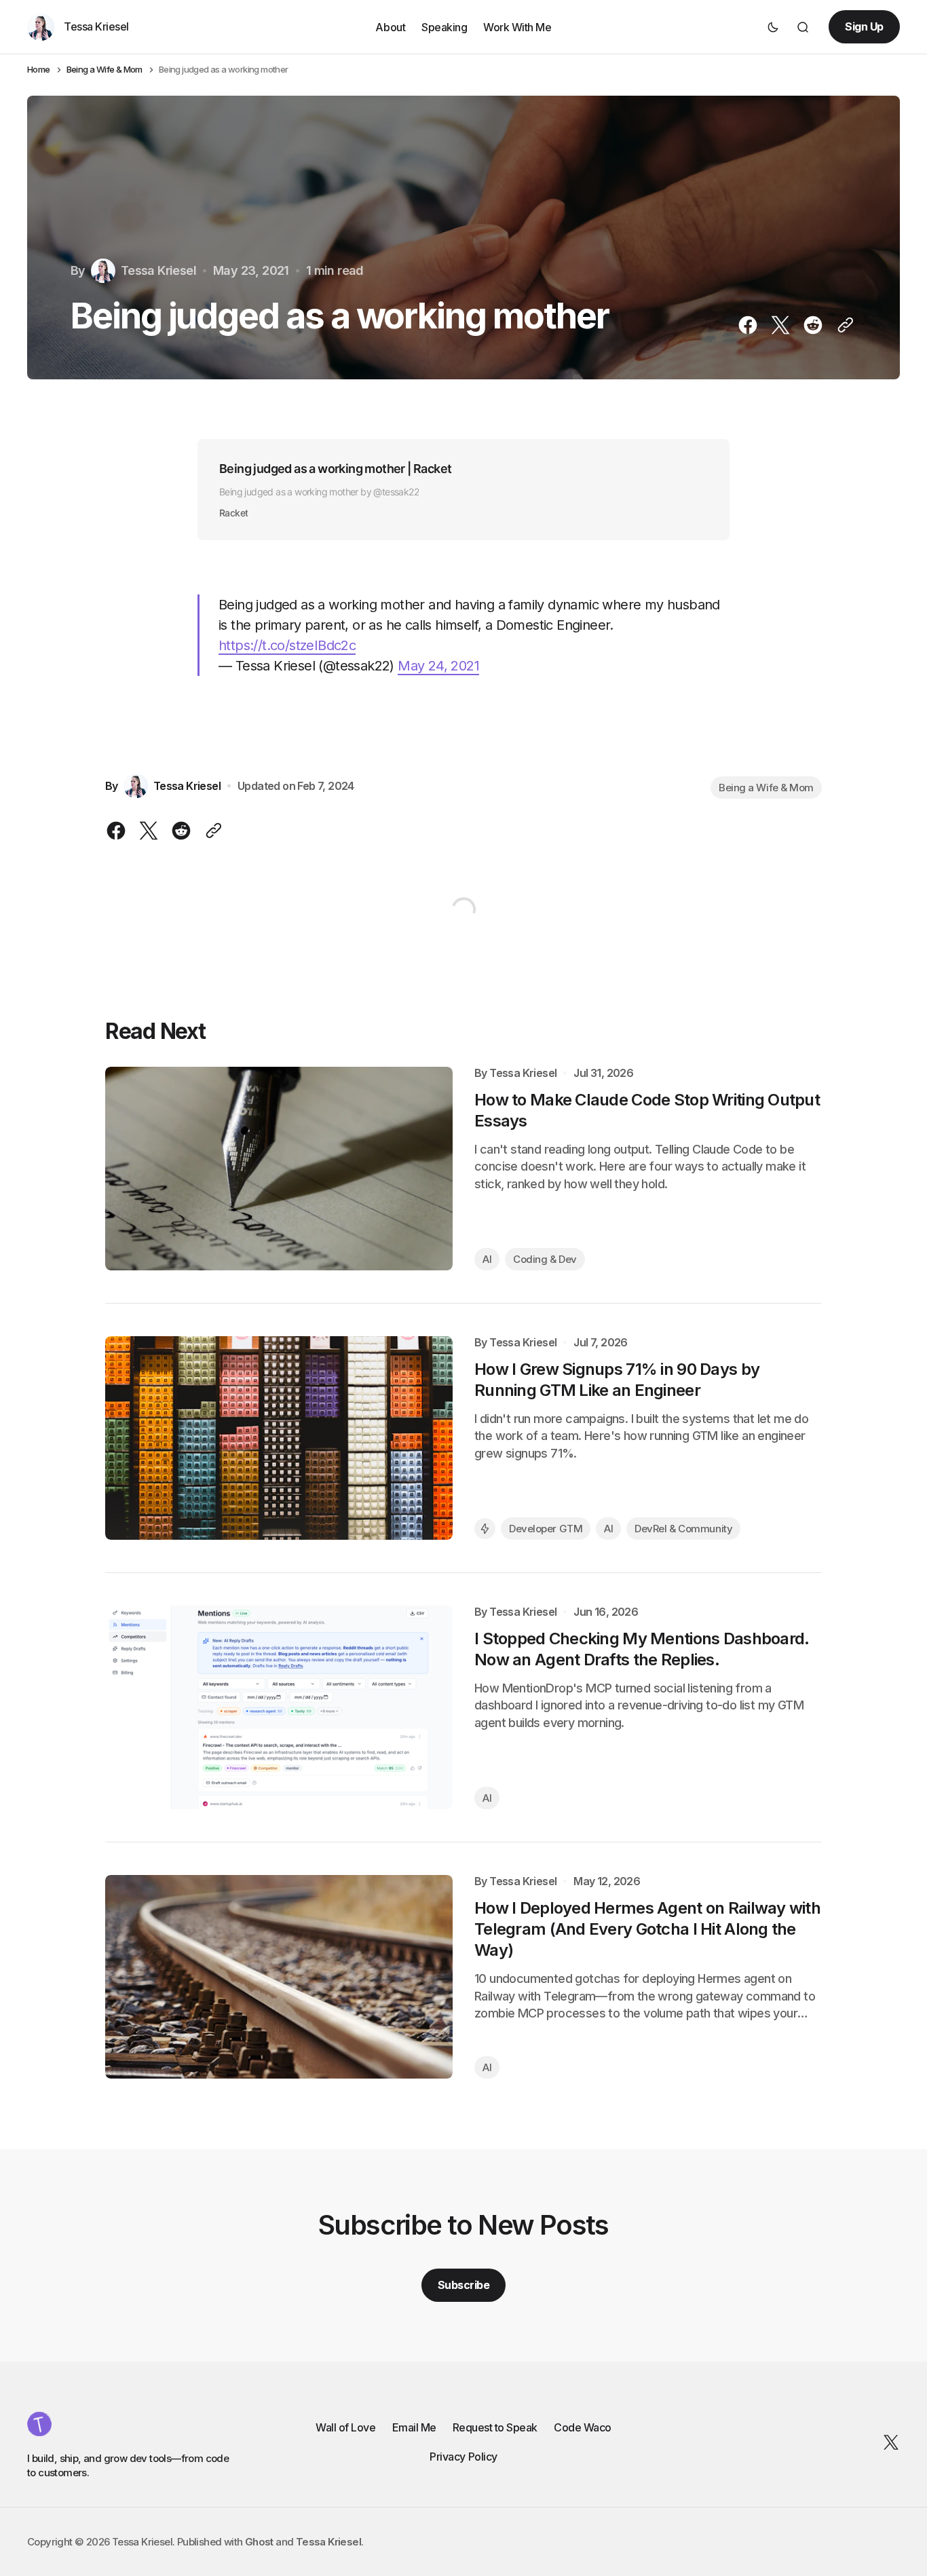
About (390, 26)
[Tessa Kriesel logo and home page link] (39, 2424)
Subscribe (464, 2285)
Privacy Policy (463, 2457)
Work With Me (517, 26)
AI (487, 1259)
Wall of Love (345, 2427)
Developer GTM (546, 1529)
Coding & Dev (545, 1259)
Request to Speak (495, 2427)
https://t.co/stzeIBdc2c (287, 645)
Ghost (259, 2542)
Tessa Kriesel (523, 1073)
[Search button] (803, 27)
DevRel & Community (683, 1529)
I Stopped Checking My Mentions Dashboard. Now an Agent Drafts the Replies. (642, 1649)
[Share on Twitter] (780, 325)
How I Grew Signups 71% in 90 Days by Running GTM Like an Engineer (617, 1380)
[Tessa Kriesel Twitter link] (888, 2442)
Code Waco (583, 2427)
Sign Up (864, 26)
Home (39, 70)
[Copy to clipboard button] (843, 325)
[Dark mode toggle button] (773, 27)
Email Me (414, 2427)
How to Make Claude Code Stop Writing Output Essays (647, 1110)
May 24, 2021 (438, 666)
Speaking (444, 26)
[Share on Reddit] (813, 325)
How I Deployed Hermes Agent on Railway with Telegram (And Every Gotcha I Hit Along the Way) (647, 1929)
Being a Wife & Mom (105, 70)
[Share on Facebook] (751, 325)
